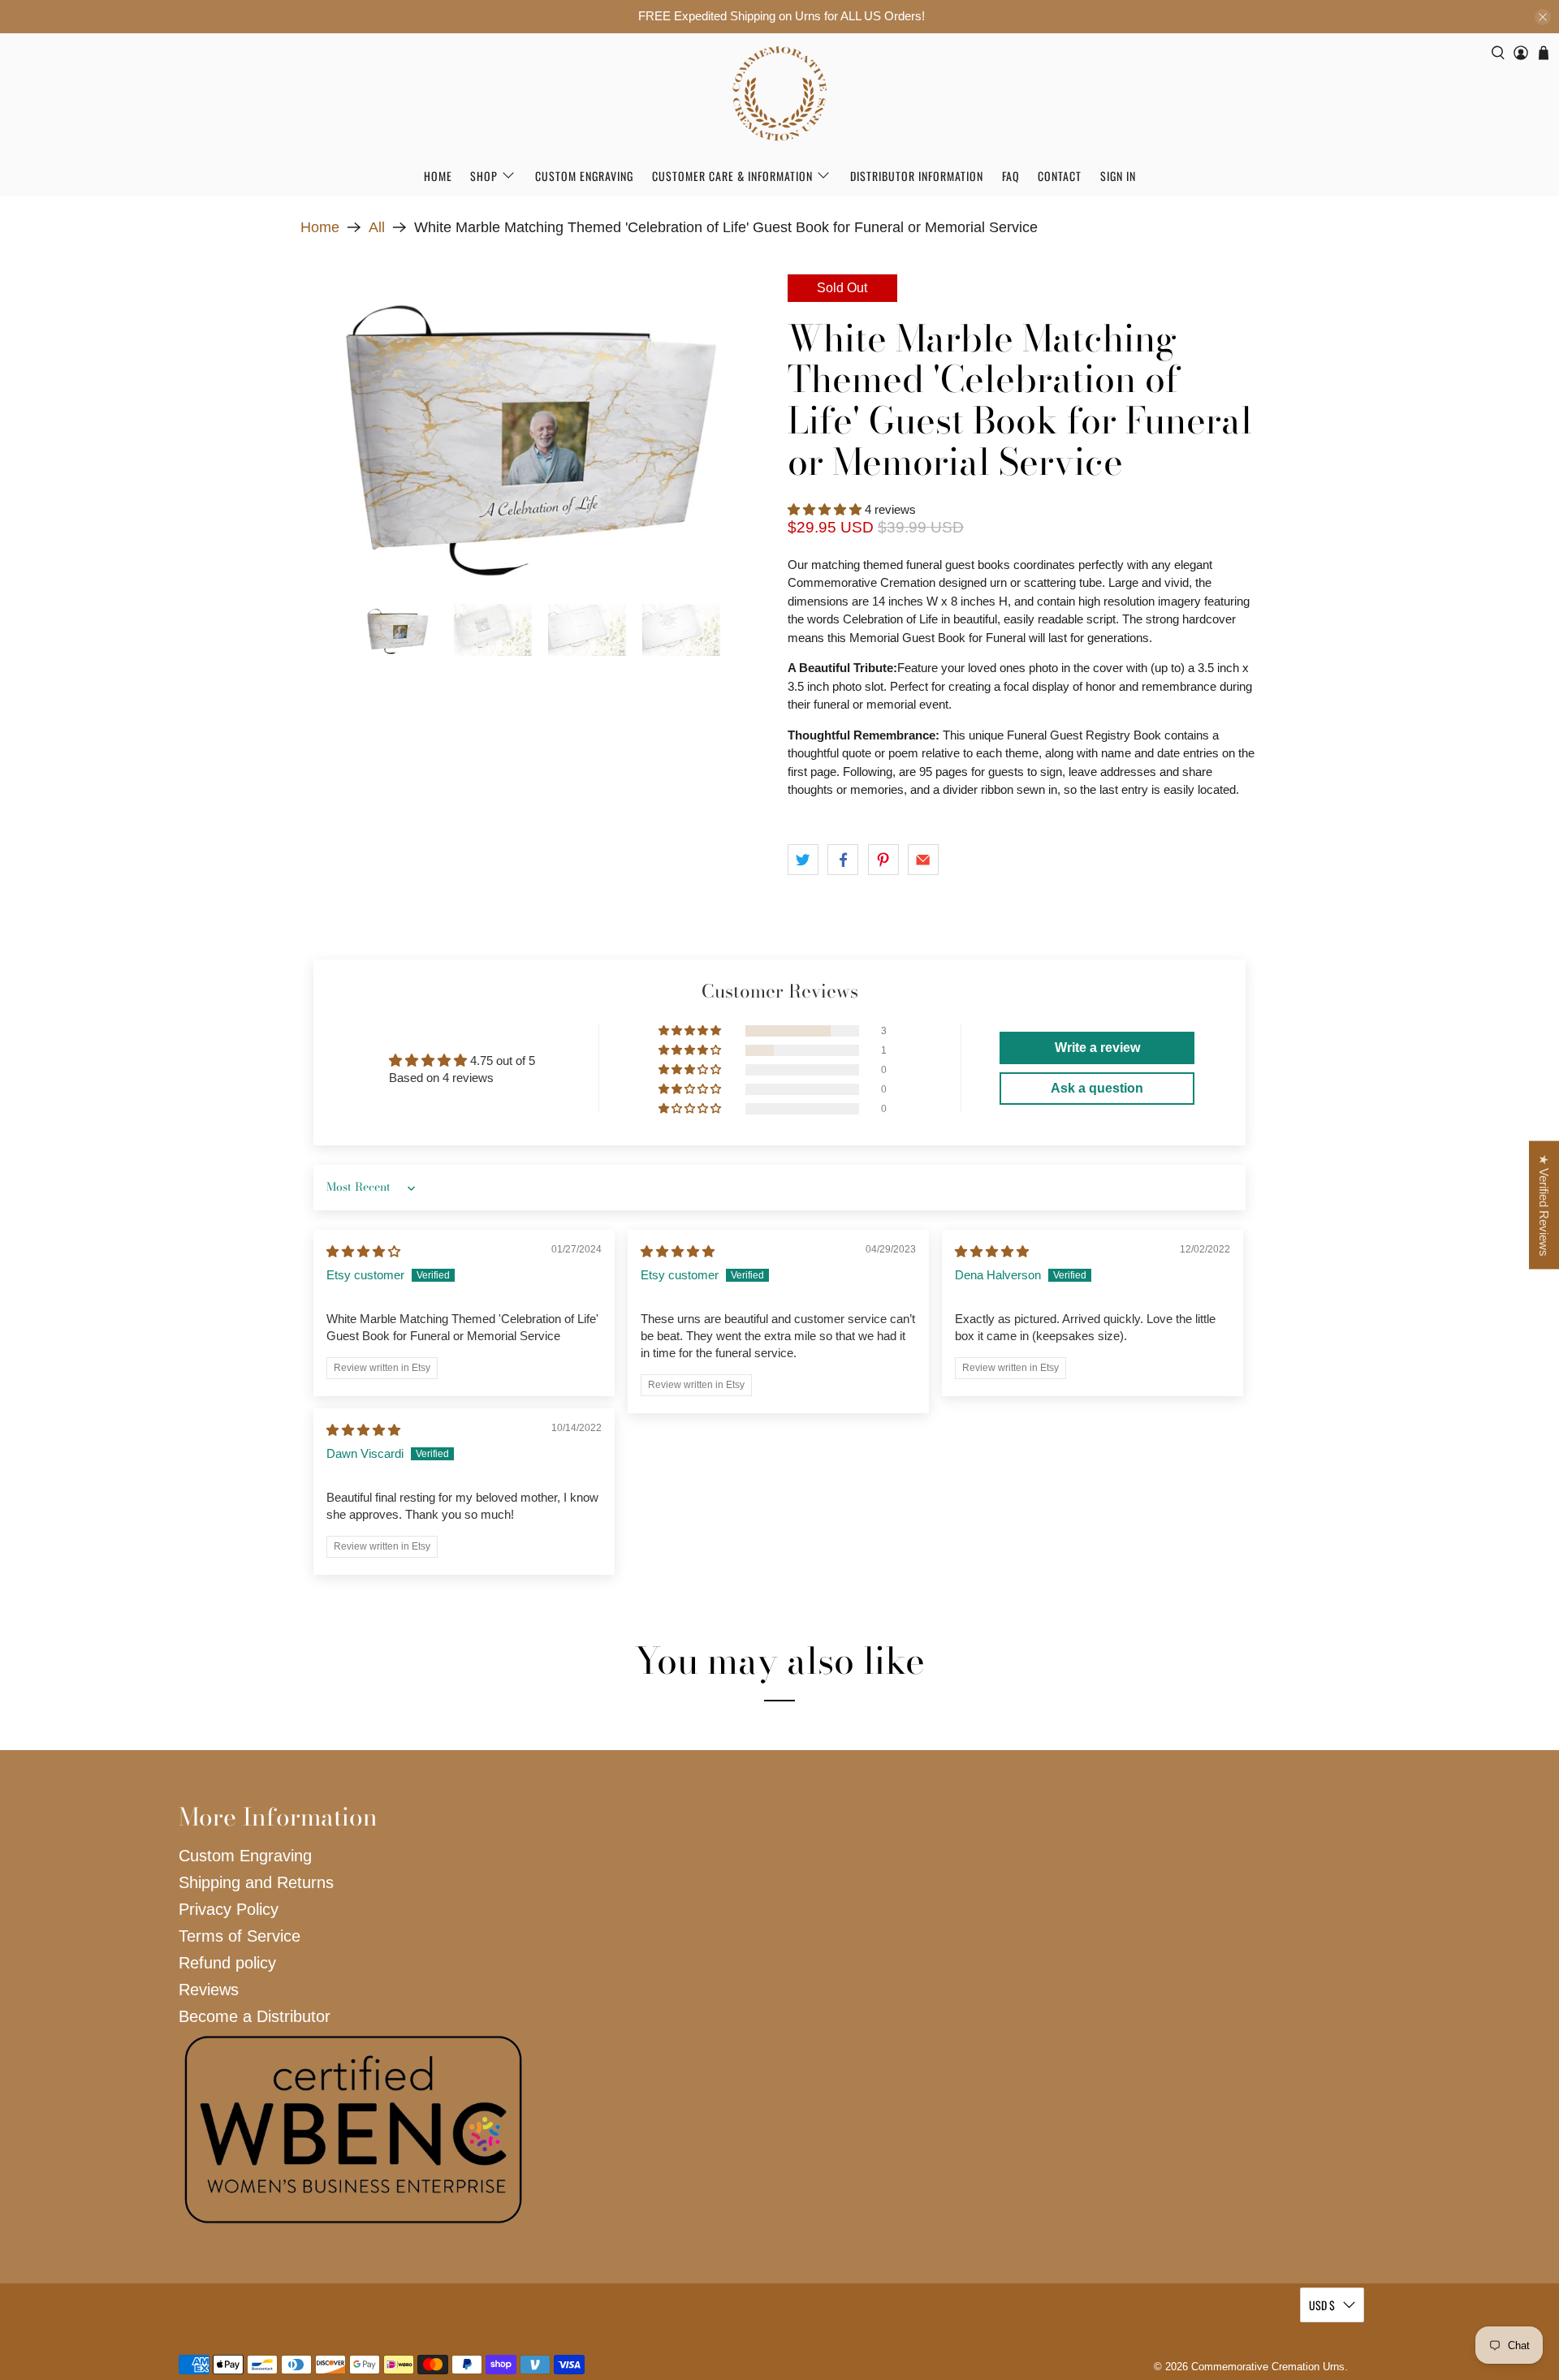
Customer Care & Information (732, 176)
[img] (363, 1251)
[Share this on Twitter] (803, 860)
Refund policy (227, 1963)
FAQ (1011, 176)
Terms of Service (240, 1936)
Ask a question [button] (1097, 1088)
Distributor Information (917, 176)
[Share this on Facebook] (843, 860)
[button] (825, 509)
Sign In (1118, 176)
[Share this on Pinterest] (883, 860)
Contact (1060, 176)
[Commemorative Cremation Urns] (779, 94)
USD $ (1322, 2305)
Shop (484, 176)
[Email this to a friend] (923, 860)
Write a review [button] (1097, 1048)
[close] (1543, 17)
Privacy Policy (229, 1909)
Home (438, 176)
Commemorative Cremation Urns (1268, 2367)
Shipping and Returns (256, 1882)
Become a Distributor (255, 2016)
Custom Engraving (584, 176)
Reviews (209, 1990)
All (377, 227)
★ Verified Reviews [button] (1544, 1205)
